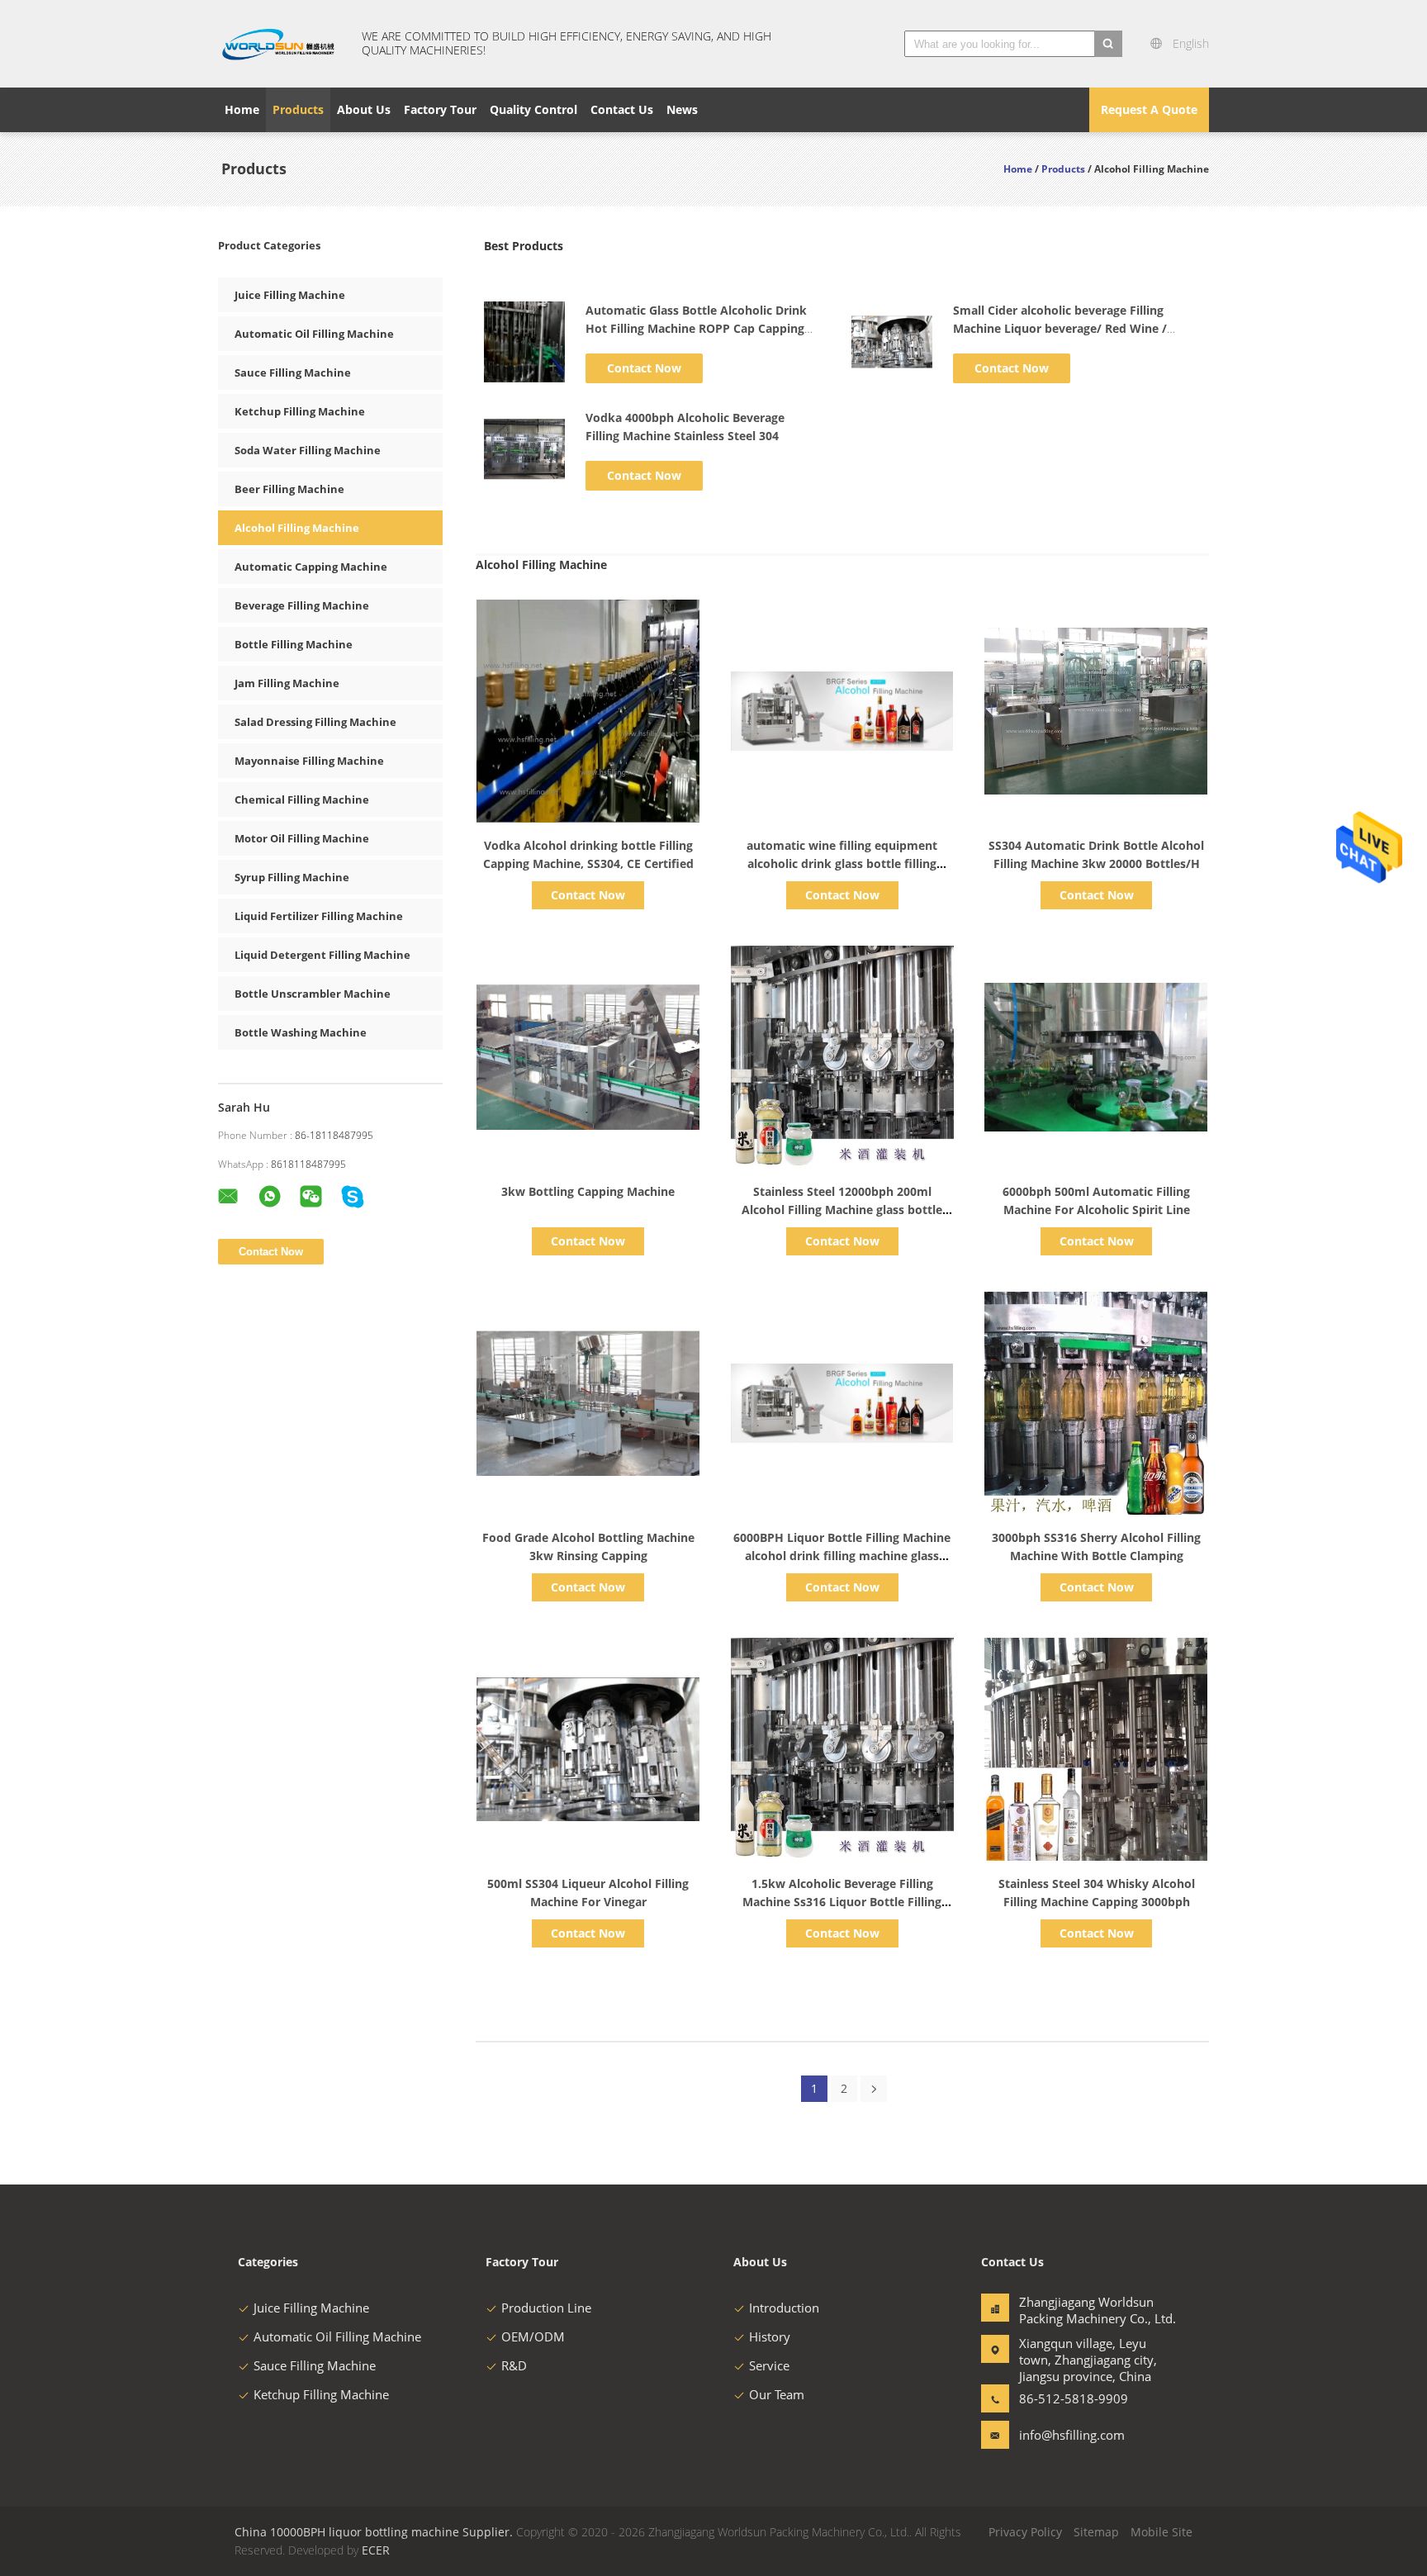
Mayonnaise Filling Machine (309, 761)
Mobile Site (1162, 2532)
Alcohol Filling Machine (297, 528)
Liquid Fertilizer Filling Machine (319, 916)
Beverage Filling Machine (302, 605)
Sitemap (1096, 2532)
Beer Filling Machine (289, 489)
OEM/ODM (533, 2336)
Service (769, 2365)
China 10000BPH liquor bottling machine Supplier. (375, 2532)
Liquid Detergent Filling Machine (322, 955)
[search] (1108, 44)
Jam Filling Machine (287, 683)
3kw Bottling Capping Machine (588, 1191)
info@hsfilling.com (1071, 2435)
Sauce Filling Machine (293, 372)
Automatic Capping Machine (311, 567)
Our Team (777, 2394)
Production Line (546, 2308)
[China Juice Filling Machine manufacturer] (280, 44)
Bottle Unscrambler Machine (313, 994)
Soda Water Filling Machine (308, 450)
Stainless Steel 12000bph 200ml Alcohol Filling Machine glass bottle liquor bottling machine (842, 1210)
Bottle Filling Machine (294, 644)
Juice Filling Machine (290, 295)
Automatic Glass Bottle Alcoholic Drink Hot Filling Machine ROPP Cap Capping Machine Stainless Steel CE (696, 328)
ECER (376, 2550)
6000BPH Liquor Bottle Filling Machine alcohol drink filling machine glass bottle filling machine (842, 1556)
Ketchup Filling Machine (300, 411)
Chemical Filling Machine (302, 799)
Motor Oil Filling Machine (302, 838)
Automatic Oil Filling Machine (314, 334)
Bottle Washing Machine (301, 1032)
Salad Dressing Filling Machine (315, 722)
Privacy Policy (1025, 2532)
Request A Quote (1149, 109)
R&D (514, 2365)
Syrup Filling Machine (292, 877)
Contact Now (644, 368)
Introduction (784, 2308)
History (770, 2336)
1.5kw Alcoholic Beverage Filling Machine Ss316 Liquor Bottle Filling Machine (842, 1902)
